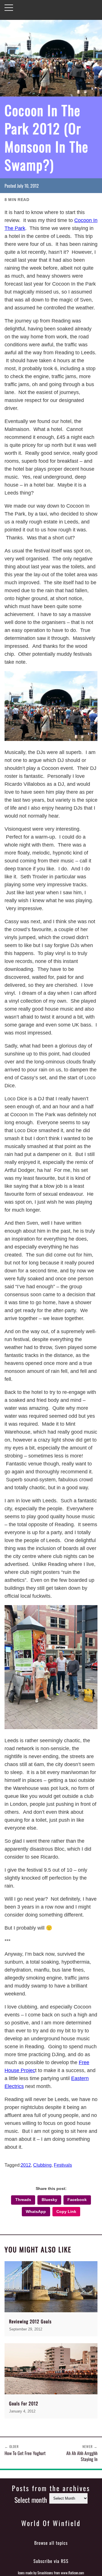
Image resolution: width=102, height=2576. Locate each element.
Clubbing (42, 2165)
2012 (26, 2165)
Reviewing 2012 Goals (30, 2321)
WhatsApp (36, 2212)
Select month (31, 2500)
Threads (23, 2200)
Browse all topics (51, 2543)
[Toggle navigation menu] (9, 8)
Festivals (63, 2165)
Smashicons (45, 2573)
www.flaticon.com (73, 2573)
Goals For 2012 (24, 2403)
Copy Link (66, 2212)
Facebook (77, 2200)
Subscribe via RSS (51, 2561)
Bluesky (49, 2200)
